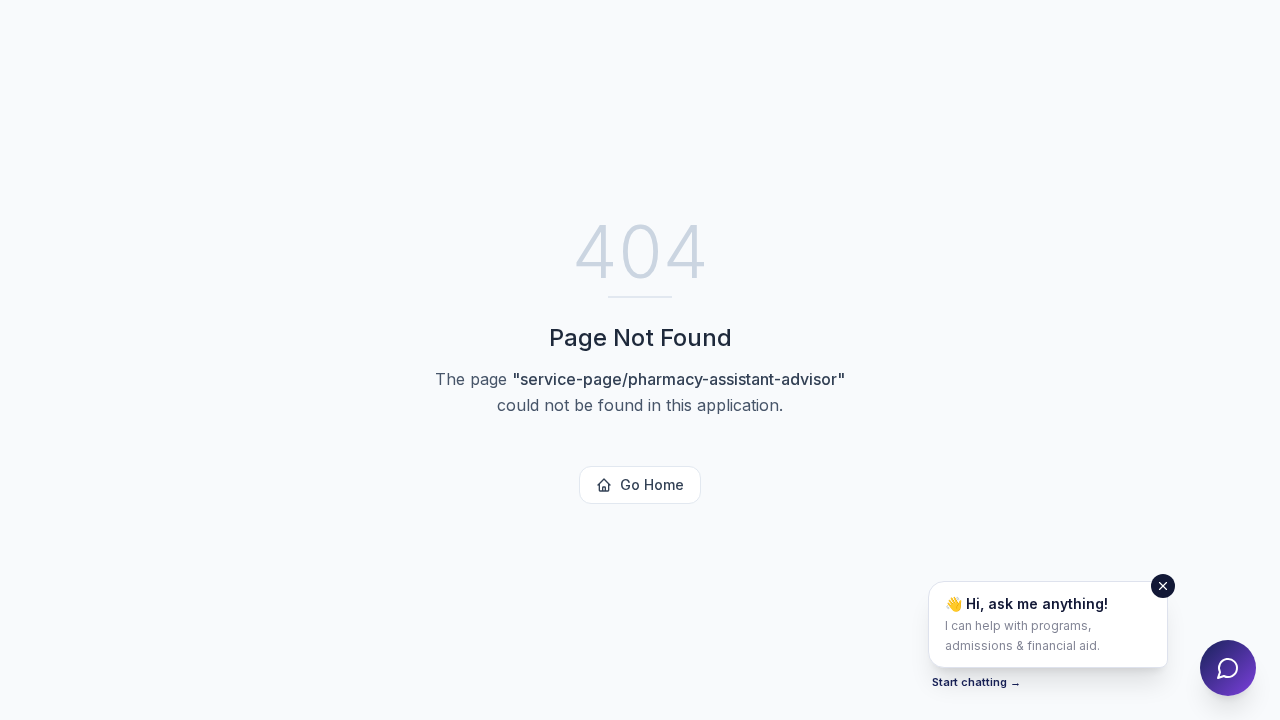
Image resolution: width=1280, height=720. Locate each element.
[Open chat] (1228, 668)
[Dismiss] (1163, 586)
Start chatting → (976, 682)
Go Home (652, 484)
